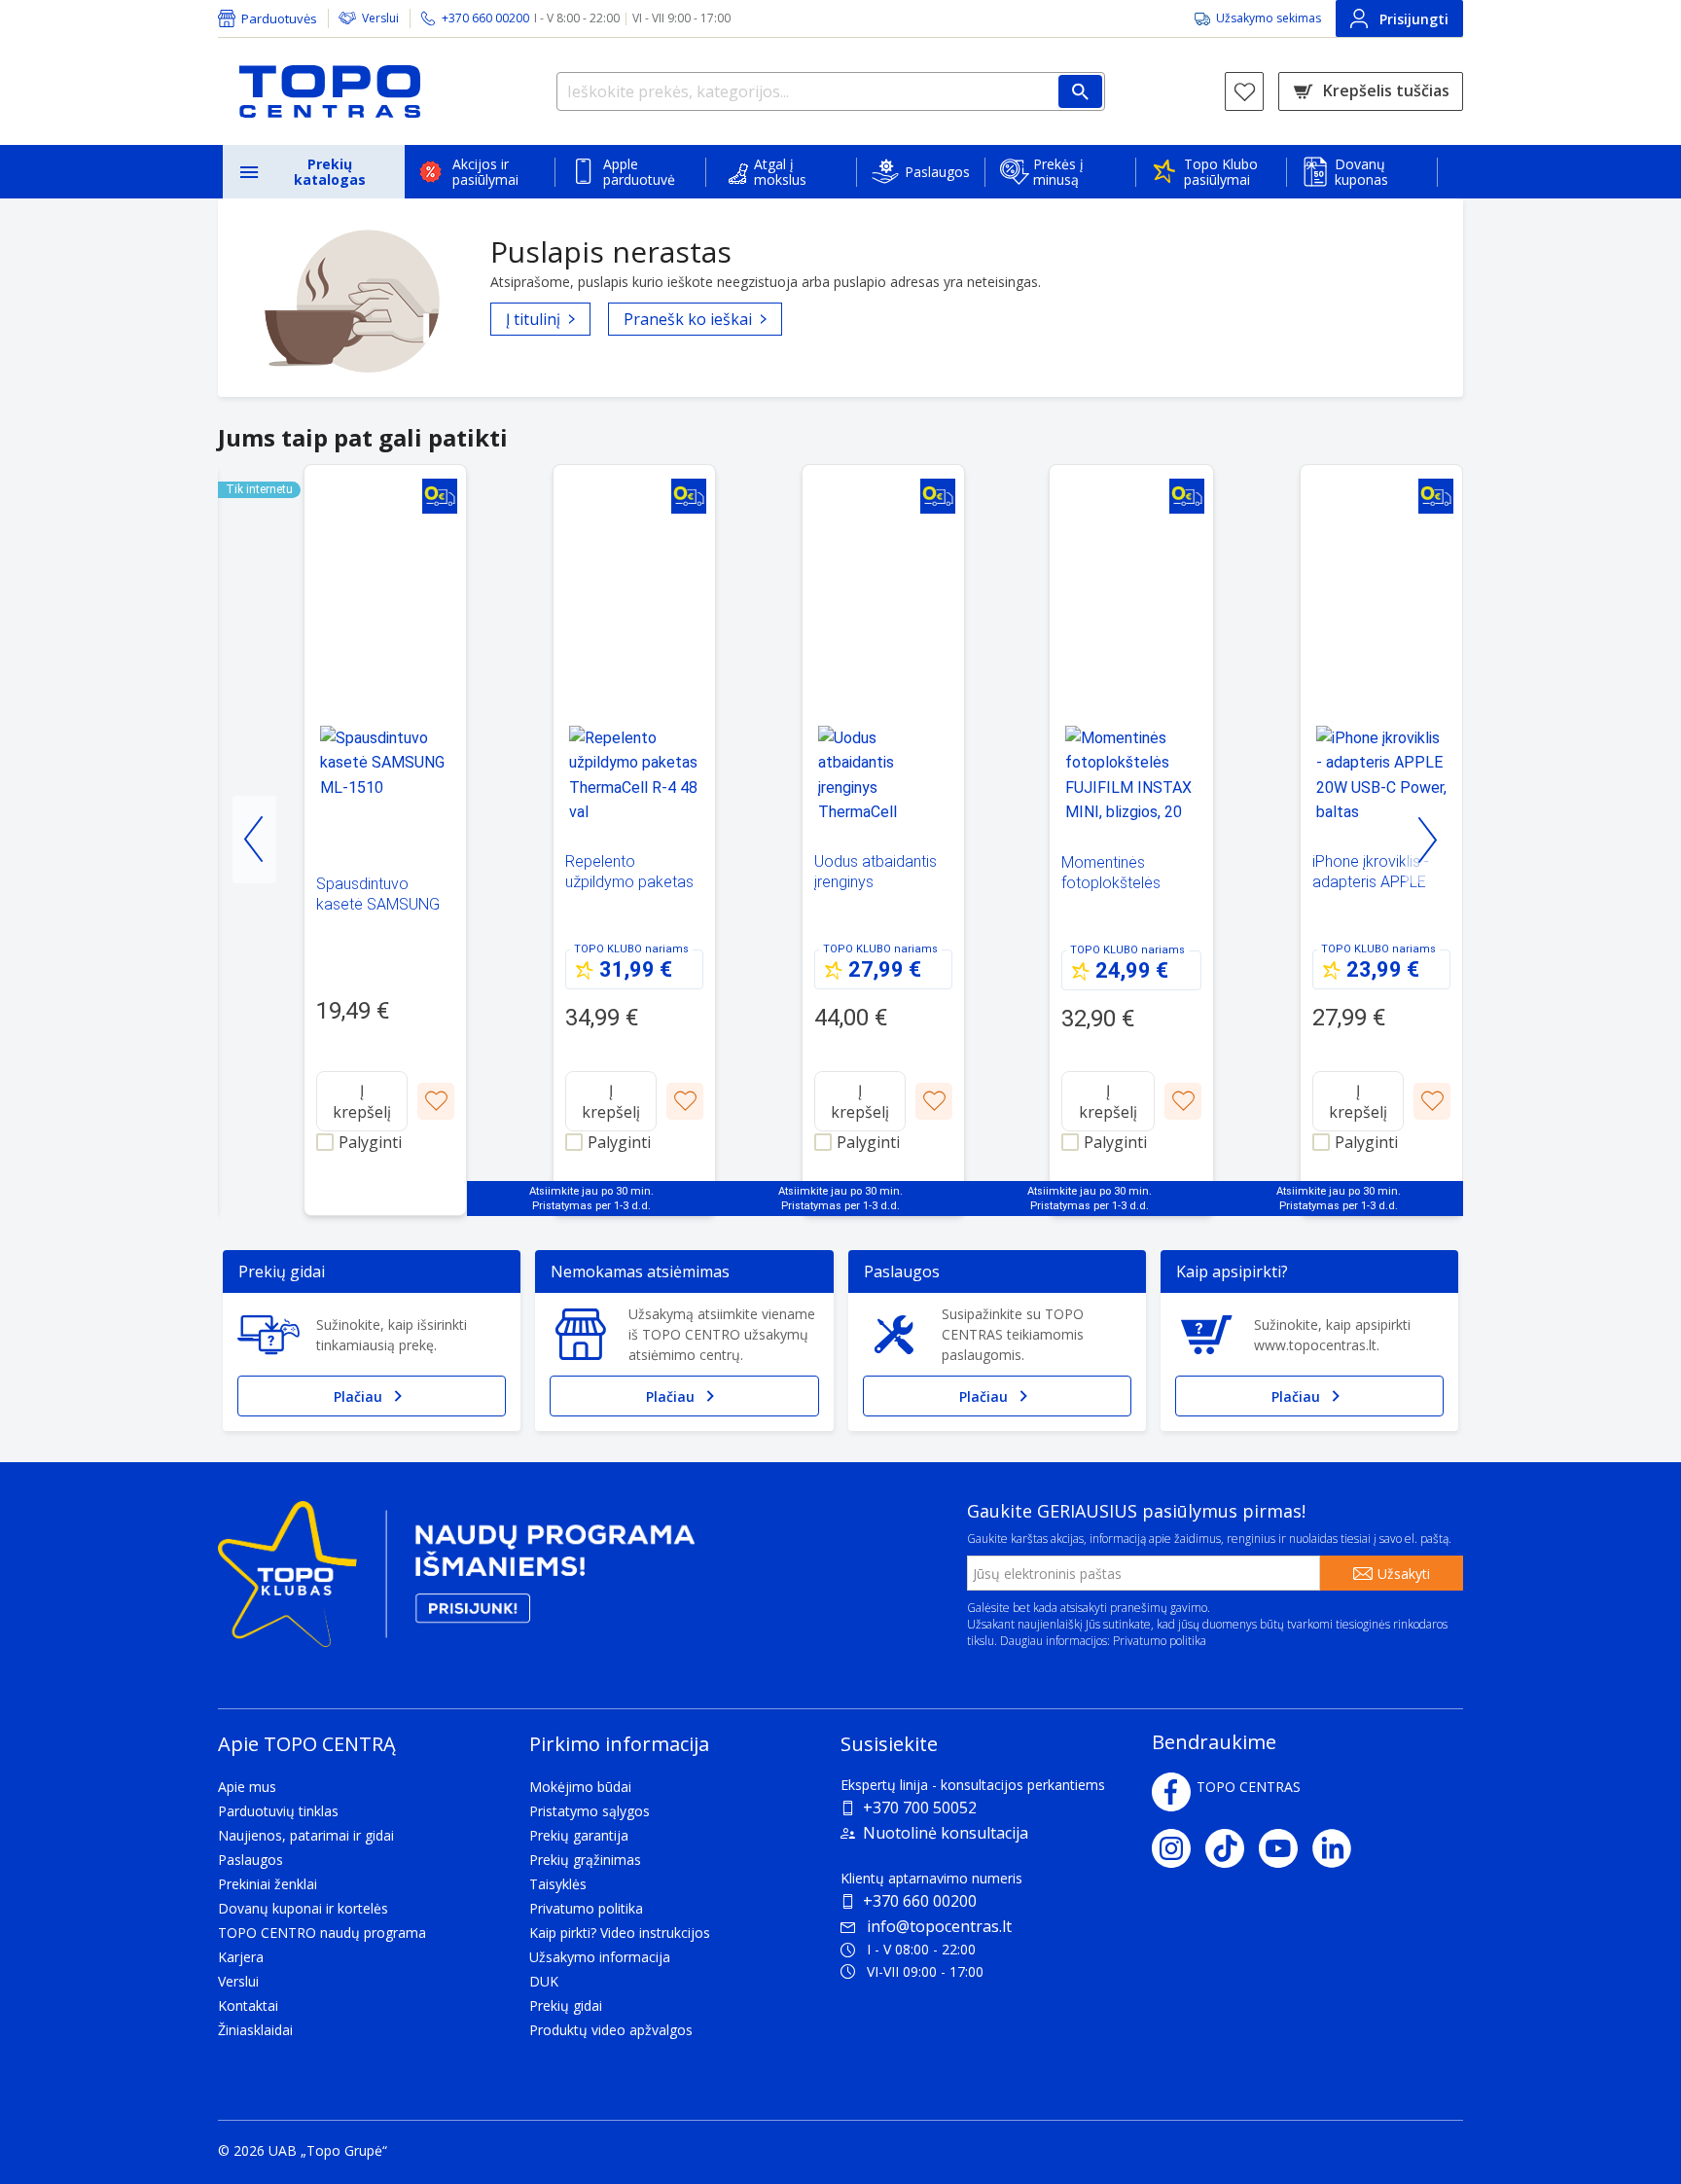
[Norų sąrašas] (1244, 91)
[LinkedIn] (1339, 1848)
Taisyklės (558, 1884)
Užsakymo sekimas (1269, 18)
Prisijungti (1414, 19)
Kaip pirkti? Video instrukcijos (620, 1933)
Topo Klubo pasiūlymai (1221, 172)
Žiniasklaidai (255, 2030)
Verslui (380, 18)
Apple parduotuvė (639, 172)
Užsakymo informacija (600, 1957)
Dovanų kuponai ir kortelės (303, 1908)
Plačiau (358, 1396)
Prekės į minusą (1058, 172)
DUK (544, 1981)
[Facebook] (1171, 1792)
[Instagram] (1179, 1848)
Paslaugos (937, 172)
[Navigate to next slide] (1427, 840)
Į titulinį (533, 319)
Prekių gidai (566, 2005)
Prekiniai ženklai (268, 1884)
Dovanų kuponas (1361, 172)
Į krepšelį (362, 1101)
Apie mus (247, 1787)
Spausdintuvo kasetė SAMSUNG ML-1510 (378, 904)
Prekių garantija (579, 1835)
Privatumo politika (1160, 1641)
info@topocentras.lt (939, 1926)
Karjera (241, 1957)
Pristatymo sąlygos (590, 1811)
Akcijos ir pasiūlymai (485, 172)
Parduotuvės (279, 18)
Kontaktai (248, 2005)
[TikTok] (1232, 1848)
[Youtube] (1286, 1848)
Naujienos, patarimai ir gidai (306, 1835)
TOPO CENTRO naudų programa (322, 1933)
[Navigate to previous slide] (254, 840)
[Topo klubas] (456, 1582)
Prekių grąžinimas (585, 1860)
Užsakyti (1404, 1574)
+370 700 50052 (920, 1808)
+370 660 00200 (920, 1901)
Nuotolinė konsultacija (946, 1833)
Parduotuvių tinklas (278, 1811)
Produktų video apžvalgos (611, 2030)
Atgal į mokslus (780, 172)
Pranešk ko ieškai (688, 319)
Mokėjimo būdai (580, 1787)
